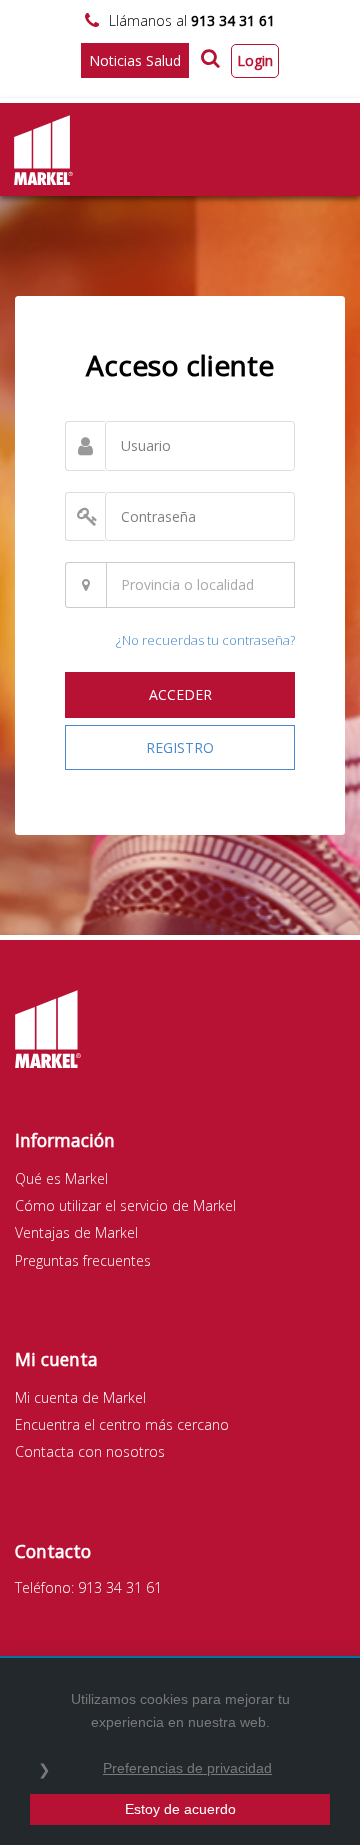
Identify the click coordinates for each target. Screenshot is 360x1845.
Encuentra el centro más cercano (122, 1424)
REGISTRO (180, 747)
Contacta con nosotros (90, 1451)
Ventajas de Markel (76, 1232)
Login (255, 60)
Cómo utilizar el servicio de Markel (125, 1205)
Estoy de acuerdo (180, 1809)
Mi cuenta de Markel (80, 1397)
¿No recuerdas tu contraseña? (205, 640)
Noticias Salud (135, 60)
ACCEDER (180, 694)
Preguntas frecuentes (83, 1260)
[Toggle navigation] (317, 134)
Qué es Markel (61, 1178)
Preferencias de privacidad (187, 1768)
